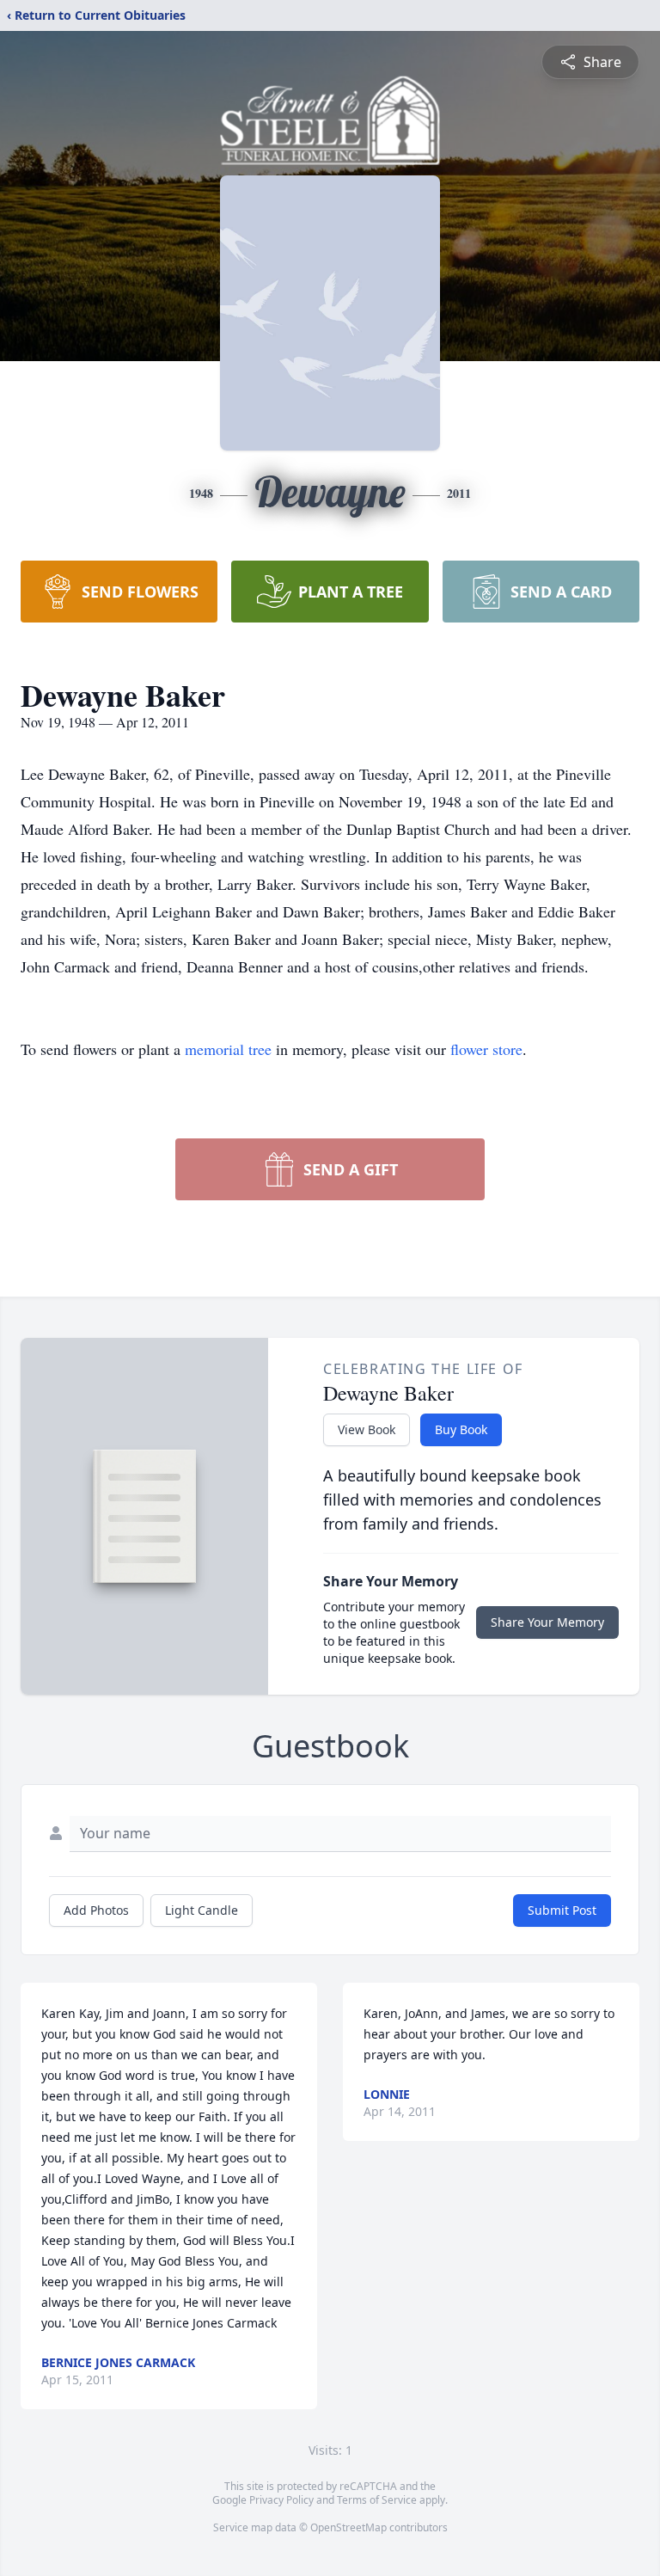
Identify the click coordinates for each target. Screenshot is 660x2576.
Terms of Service (377, 2500)
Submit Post (562, 1910)
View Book (367, 1429)
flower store (486, 1049)
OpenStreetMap (348, 2527)
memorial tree (228, 1049)
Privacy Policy (281, 2500)
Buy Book (461, 1429)
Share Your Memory (547, 1622)
